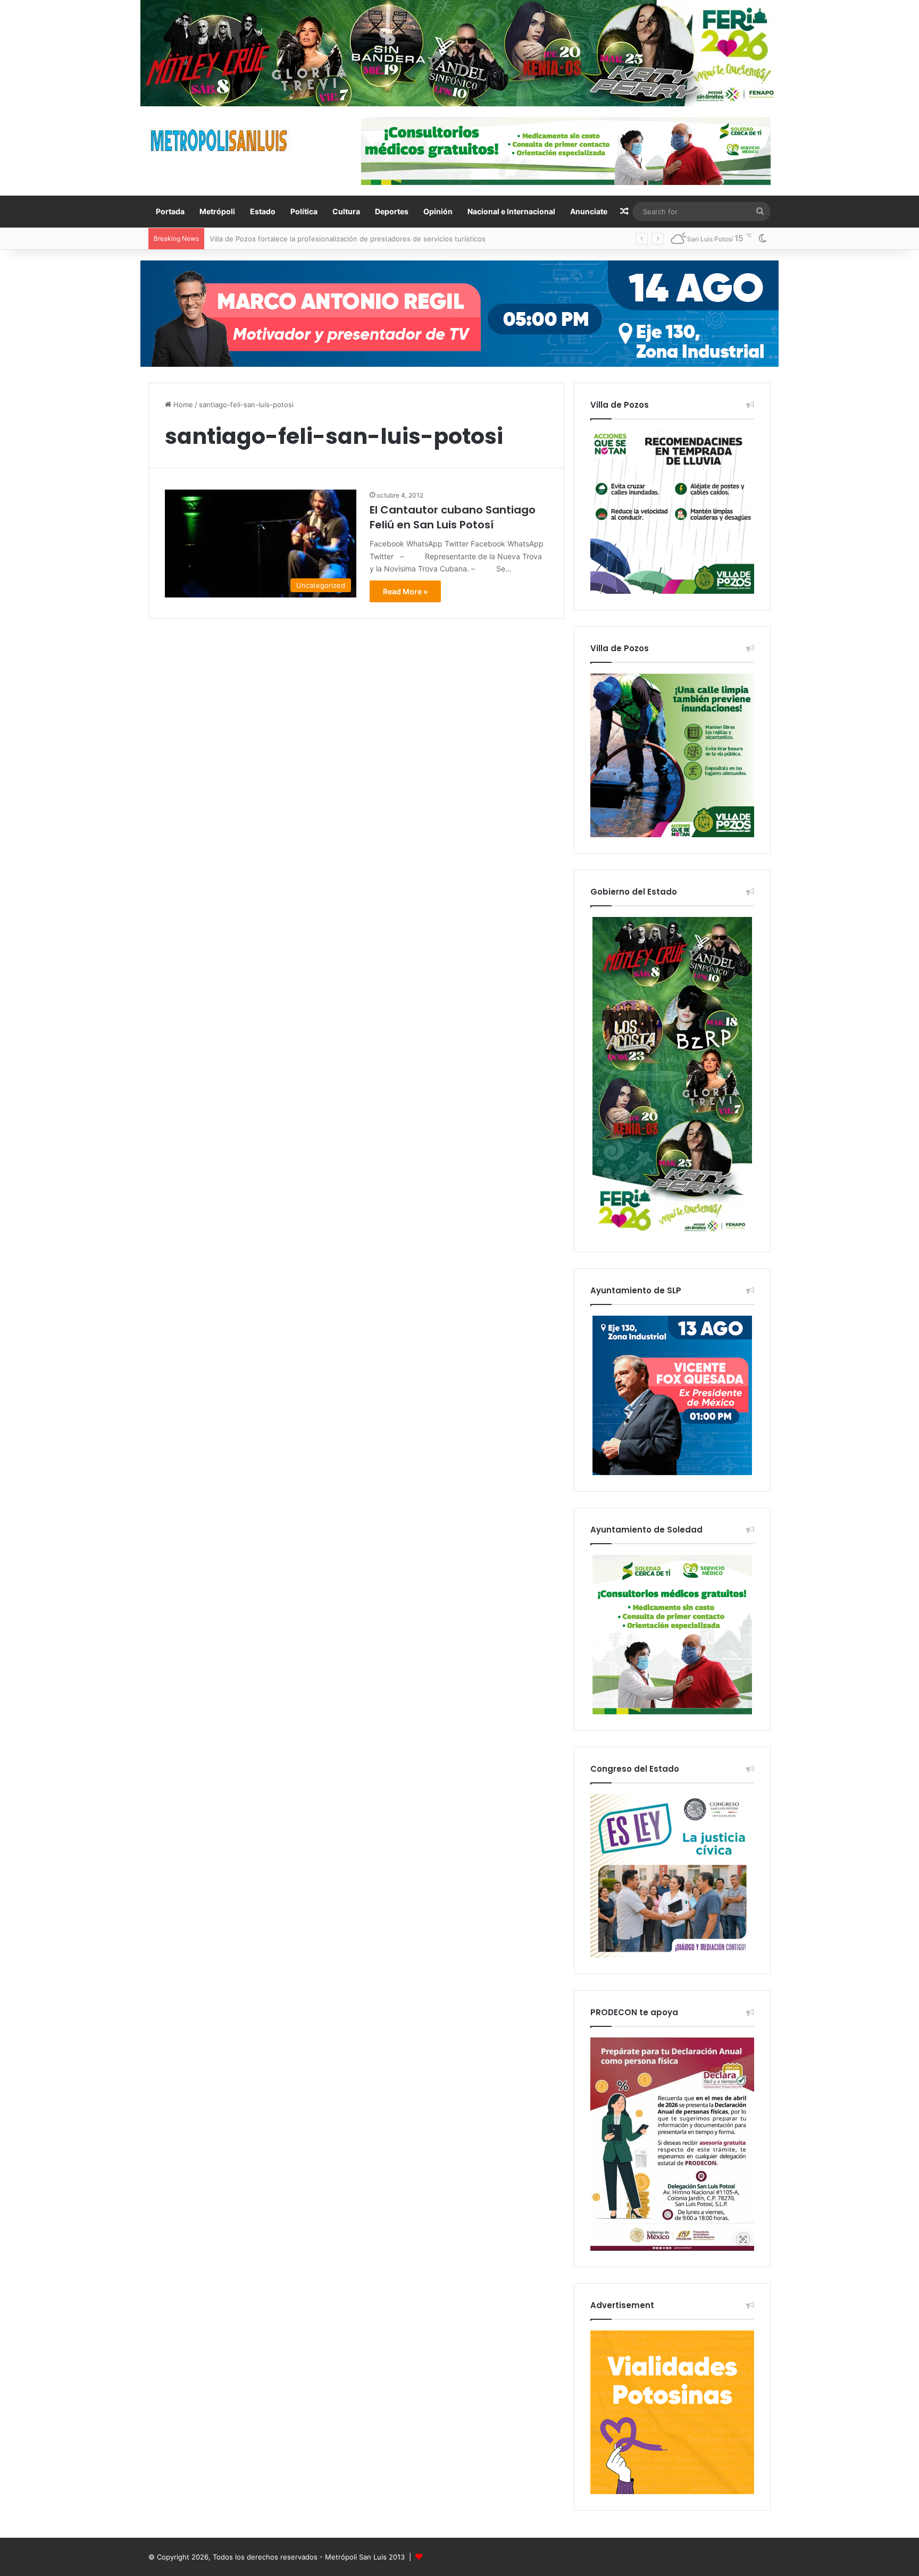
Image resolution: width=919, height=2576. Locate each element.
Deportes (392, 211)
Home (182, 405)
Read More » (405, 591)
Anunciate (589, 211)
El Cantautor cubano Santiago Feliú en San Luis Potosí (453, 517)
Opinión (438, 211)
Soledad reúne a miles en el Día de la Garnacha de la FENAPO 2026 (321, 239)
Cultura (346, 211)
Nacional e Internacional (511, 211)
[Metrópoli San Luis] (220, 141)
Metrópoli (217, 211)
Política (304, 211)
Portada (170, 211)
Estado (263, 211)
